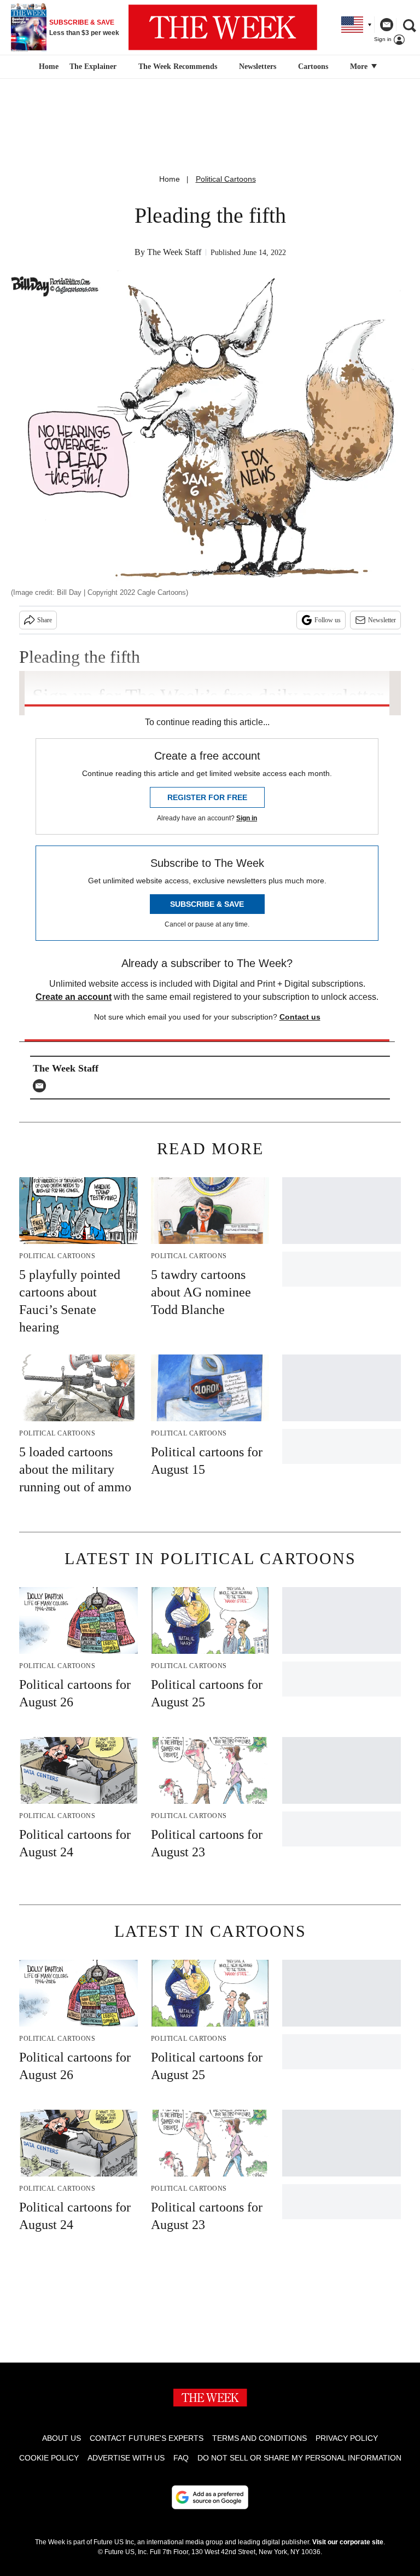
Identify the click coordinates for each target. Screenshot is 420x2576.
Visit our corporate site (348, 2542)
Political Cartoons (226, 179)
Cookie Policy (49, 2458)
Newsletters (258, 66)
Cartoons (313, 66)
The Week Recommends (178, 66)
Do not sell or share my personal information (299, 2458)
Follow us (328, 620)
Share (45, 620)
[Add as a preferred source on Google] (210, 2497)
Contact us (300, 1017)
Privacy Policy (347, 2438)
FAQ (181, 2458)
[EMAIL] (42, 1086)
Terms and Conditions (259, 2438)
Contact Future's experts (147, 2438)
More (360, 66)
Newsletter (382, 620)
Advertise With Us (126, 2458)
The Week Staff (174, 252)
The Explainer (93, 66)
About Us (62, 2438)
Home (170, 179)
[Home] (47, 67)
